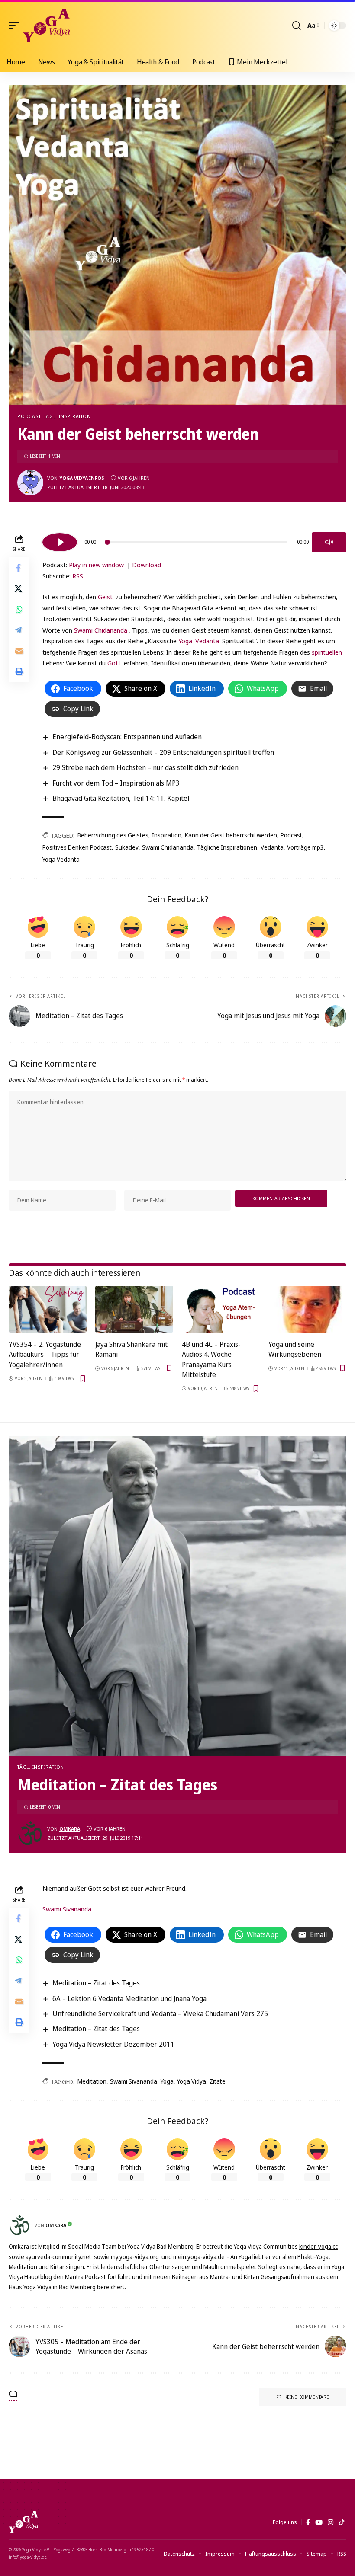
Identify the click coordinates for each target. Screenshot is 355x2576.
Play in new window (96, 565)
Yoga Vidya (192, 2081)
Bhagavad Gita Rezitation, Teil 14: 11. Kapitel (121, 798)
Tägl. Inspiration (67, 416)
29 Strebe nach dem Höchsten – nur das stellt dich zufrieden (145, 767)
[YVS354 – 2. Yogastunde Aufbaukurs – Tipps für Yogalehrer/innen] (48, 1309)
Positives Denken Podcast (77, 847)
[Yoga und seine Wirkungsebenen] (307, 1309)
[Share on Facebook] (19, 568)
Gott (114, 663)
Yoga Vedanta (61, 859)
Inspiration (167, 835)
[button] (16, 26)
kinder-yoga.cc (318, 2246)
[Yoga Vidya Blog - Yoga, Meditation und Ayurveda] (47, 26)
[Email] (19, 651)
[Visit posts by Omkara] (30, 1833)
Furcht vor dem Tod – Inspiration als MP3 (116, 783)
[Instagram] (331, 2522)
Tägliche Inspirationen (227, 847)
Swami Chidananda (101, 630)
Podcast (29, 416)
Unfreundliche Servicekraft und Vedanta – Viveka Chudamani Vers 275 (160, 2013)
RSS (78, 576)
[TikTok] (341, 2522)
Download (147, 565)
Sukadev (127, 847)
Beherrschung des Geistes (113, 835)
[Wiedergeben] (60, 542)
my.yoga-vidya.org (135, 2257)
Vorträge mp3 (305, 847)
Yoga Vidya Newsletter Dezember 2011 (113, 2044)
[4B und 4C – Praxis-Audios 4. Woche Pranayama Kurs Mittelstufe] (221, 1309)
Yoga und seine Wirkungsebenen (295, 1349)
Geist (106, 597)
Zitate (218, 2081)
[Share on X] (19, 588)
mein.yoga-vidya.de (199, 2257)
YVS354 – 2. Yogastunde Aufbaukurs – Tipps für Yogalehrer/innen (45, 1354)
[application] (194, 541)
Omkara (70, 1829)
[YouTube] (319, 2522)
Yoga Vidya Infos (82, 478)
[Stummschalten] (329, 542)
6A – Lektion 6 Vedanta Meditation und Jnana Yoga (129, 1998)
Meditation (92, 2081)
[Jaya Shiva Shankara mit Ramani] (134, 1309)
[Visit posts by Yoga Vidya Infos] (30, 483)
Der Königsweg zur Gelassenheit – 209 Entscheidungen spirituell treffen (163, 752)
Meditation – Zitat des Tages (96, 1983)
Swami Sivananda (67, 1909)
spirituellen (327, 652)
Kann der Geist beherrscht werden (231, 835)
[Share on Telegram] (19, 630)
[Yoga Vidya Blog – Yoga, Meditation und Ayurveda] (23, 2522)
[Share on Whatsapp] (19, 609)
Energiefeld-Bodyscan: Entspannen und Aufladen (127, 737)
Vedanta (207, 641)
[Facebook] (308, 2522)
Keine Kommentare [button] (307, 2397)
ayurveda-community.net (58, 2257)
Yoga (185, 641)
